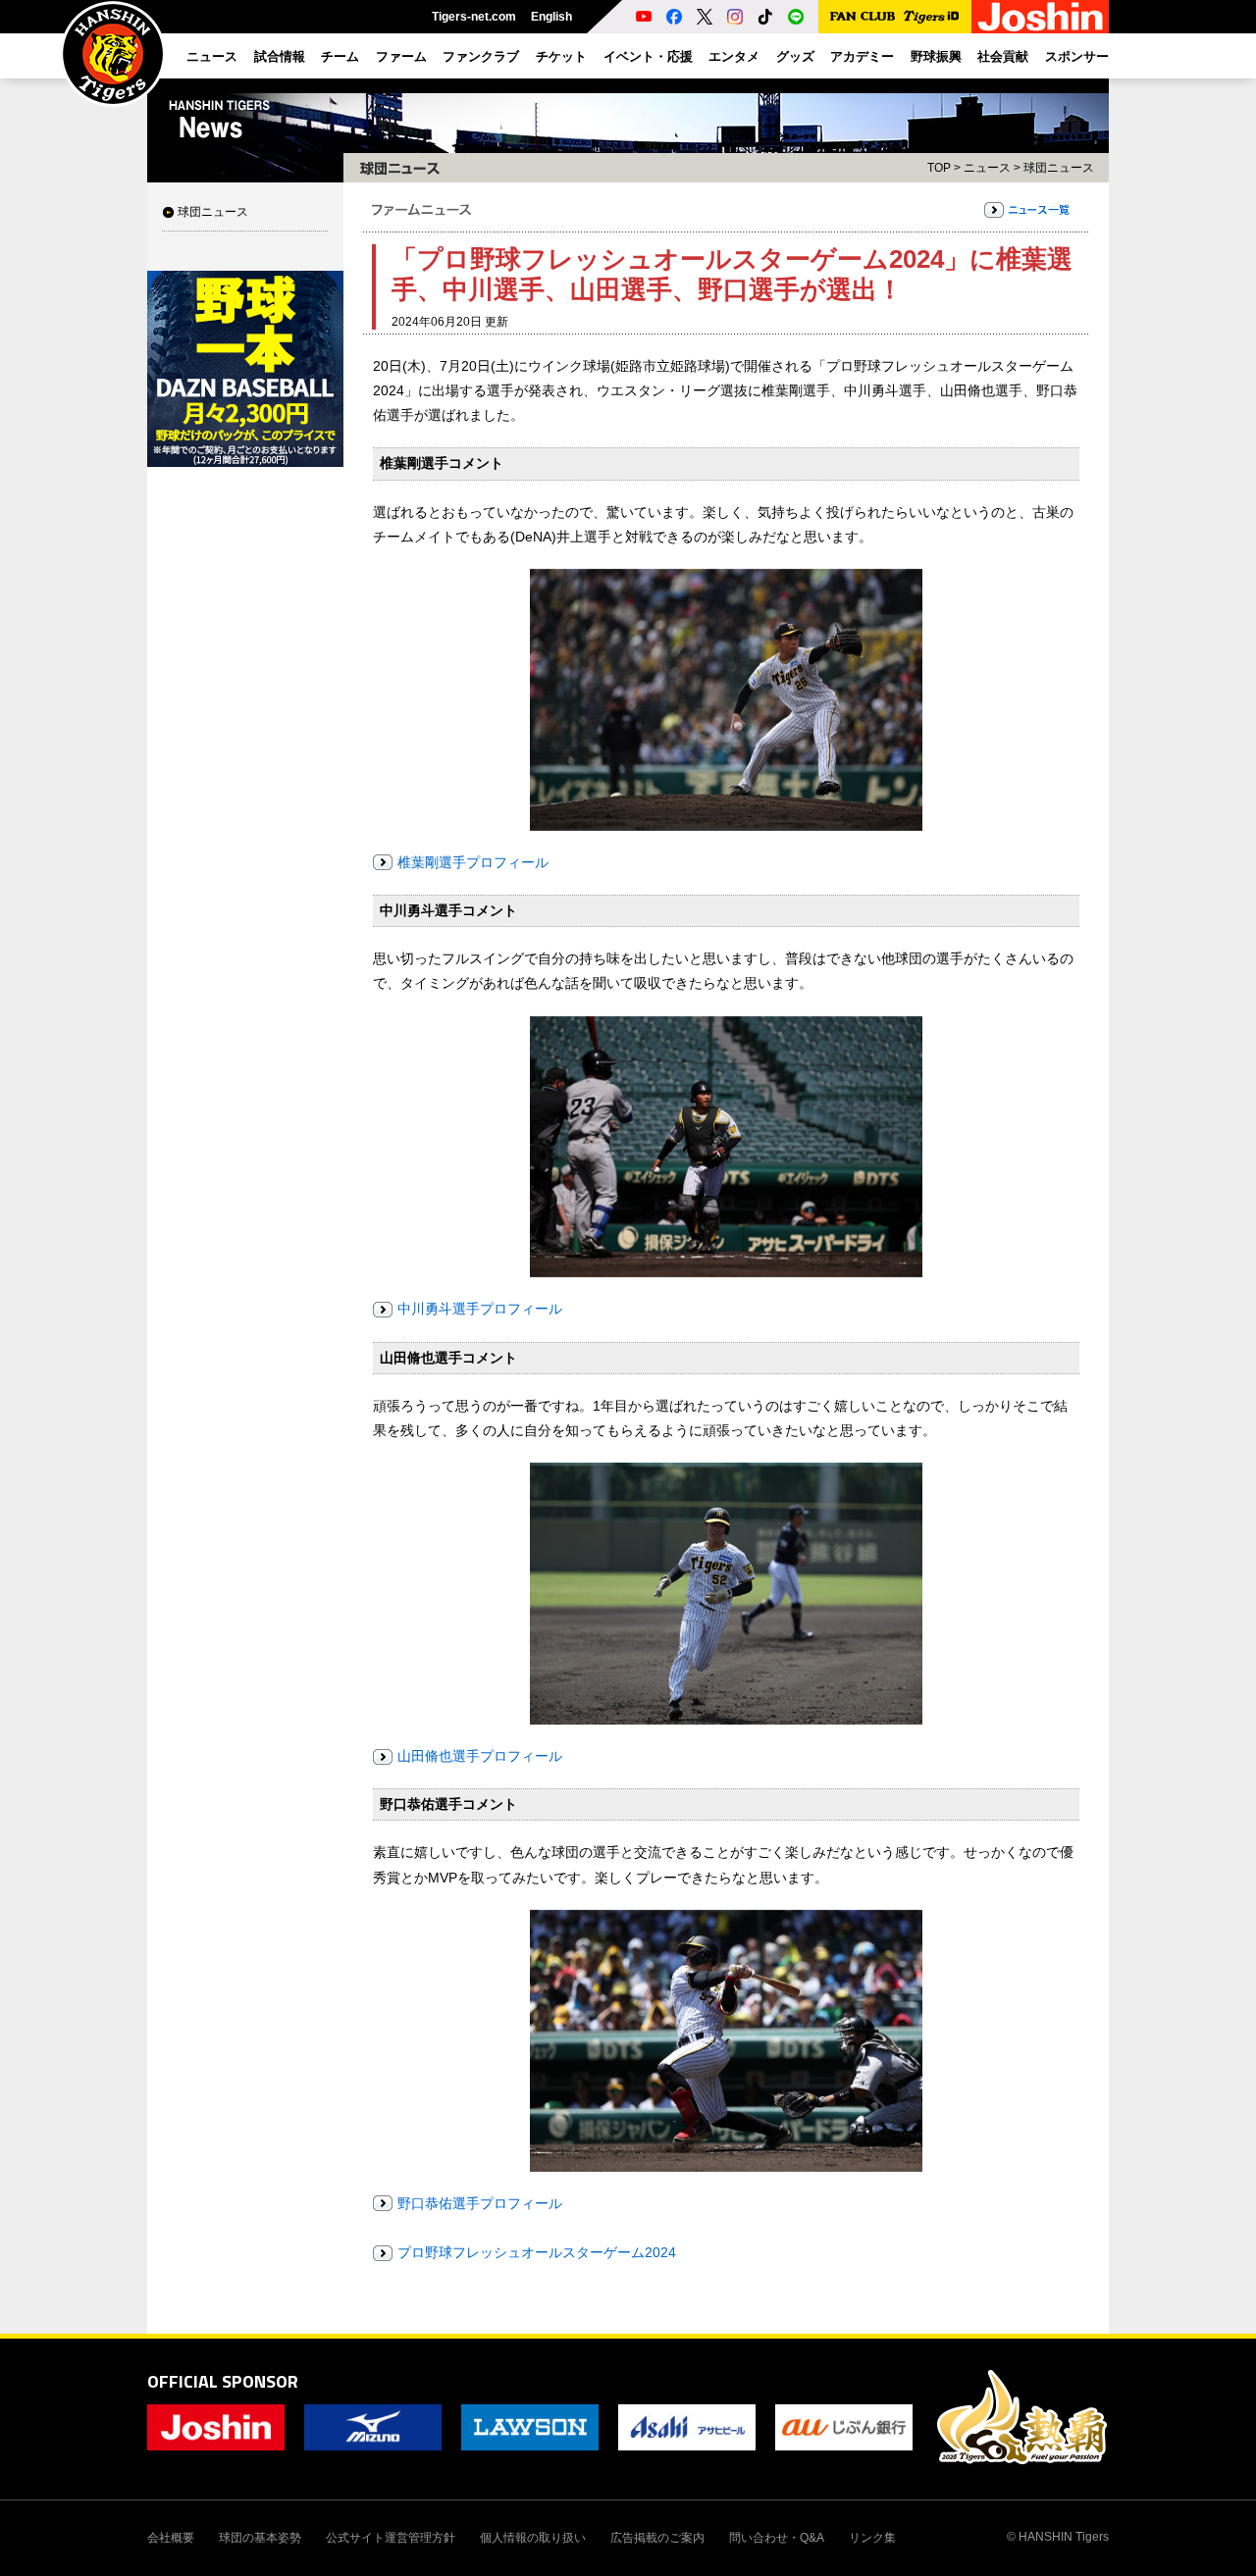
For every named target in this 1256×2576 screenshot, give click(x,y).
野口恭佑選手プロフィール (480, 2203)
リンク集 (872, 2538)
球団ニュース (213, 212)
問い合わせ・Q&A (777, 2538)
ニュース (987, 168)
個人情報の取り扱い (533, 2538)
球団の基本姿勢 (260, 2538)
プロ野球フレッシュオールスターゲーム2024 (537, 2252)
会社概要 (171, 2538)
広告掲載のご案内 (657, 2538)
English (551, 17)
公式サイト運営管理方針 (391, 2538)
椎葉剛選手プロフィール (473, 862)
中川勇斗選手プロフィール (480, 1309)
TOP (939, 168)
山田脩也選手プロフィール (480, 1756)
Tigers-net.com (474, 17)
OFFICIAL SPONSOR (223, 2381)
